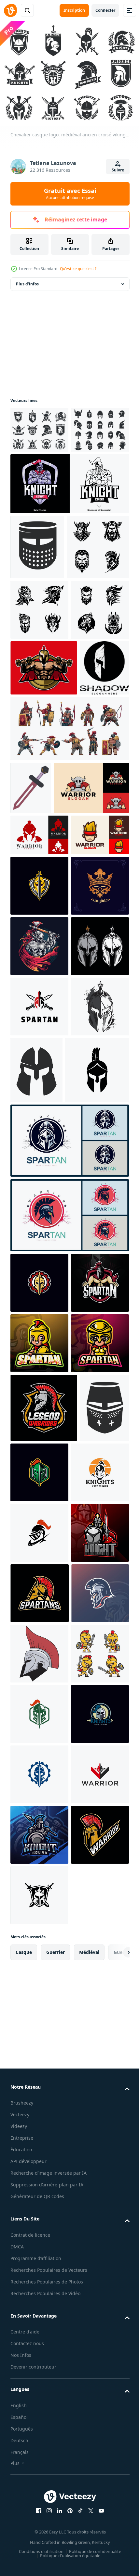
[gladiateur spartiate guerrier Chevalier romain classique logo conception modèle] (69, 1645)
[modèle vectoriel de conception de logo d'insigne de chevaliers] (39, 1203)
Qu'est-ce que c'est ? (78, 269)
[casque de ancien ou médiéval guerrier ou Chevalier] (35, 2102)
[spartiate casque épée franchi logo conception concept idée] (39, 1445)
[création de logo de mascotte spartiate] (39, 1848)
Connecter (105, 10)
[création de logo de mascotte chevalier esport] (39, 2288)
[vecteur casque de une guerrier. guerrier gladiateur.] (39, 2469)
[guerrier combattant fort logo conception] (48, 1064)
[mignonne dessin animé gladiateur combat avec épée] (39, 2529)
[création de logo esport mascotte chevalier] (69, 526)
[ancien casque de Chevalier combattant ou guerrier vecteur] (97, 1508)
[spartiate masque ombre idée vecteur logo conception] (35, 891)
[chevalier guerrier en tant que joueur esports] (39, 1324)
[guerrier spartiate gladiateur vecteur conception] (39, 1111)
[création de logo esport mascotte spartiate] (39, 2408)
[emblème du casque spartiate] (39, 1264)
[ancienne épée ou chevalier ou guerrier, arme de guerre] (31, 1011)
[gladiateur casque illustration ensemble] (39, 1384)
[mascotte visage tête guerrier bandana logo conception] (39, 1152)
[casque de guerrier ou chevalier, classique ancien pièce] (37, 589)
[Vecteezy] (10, 10)
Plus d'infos (27, 280)
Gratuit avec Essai (70, 194)
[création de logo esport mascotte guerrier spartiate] (39, 1908)
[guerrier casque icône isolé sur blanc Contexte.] (42, 1575)
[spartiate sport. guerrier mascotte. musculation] (44, 835)
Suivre (118, 170)
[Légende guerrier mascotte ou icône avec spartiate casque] (44, 2033)
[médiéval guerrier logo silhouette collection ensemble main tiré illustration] (42, 654)
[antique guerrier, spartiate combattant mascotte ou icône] (40, 2348)
